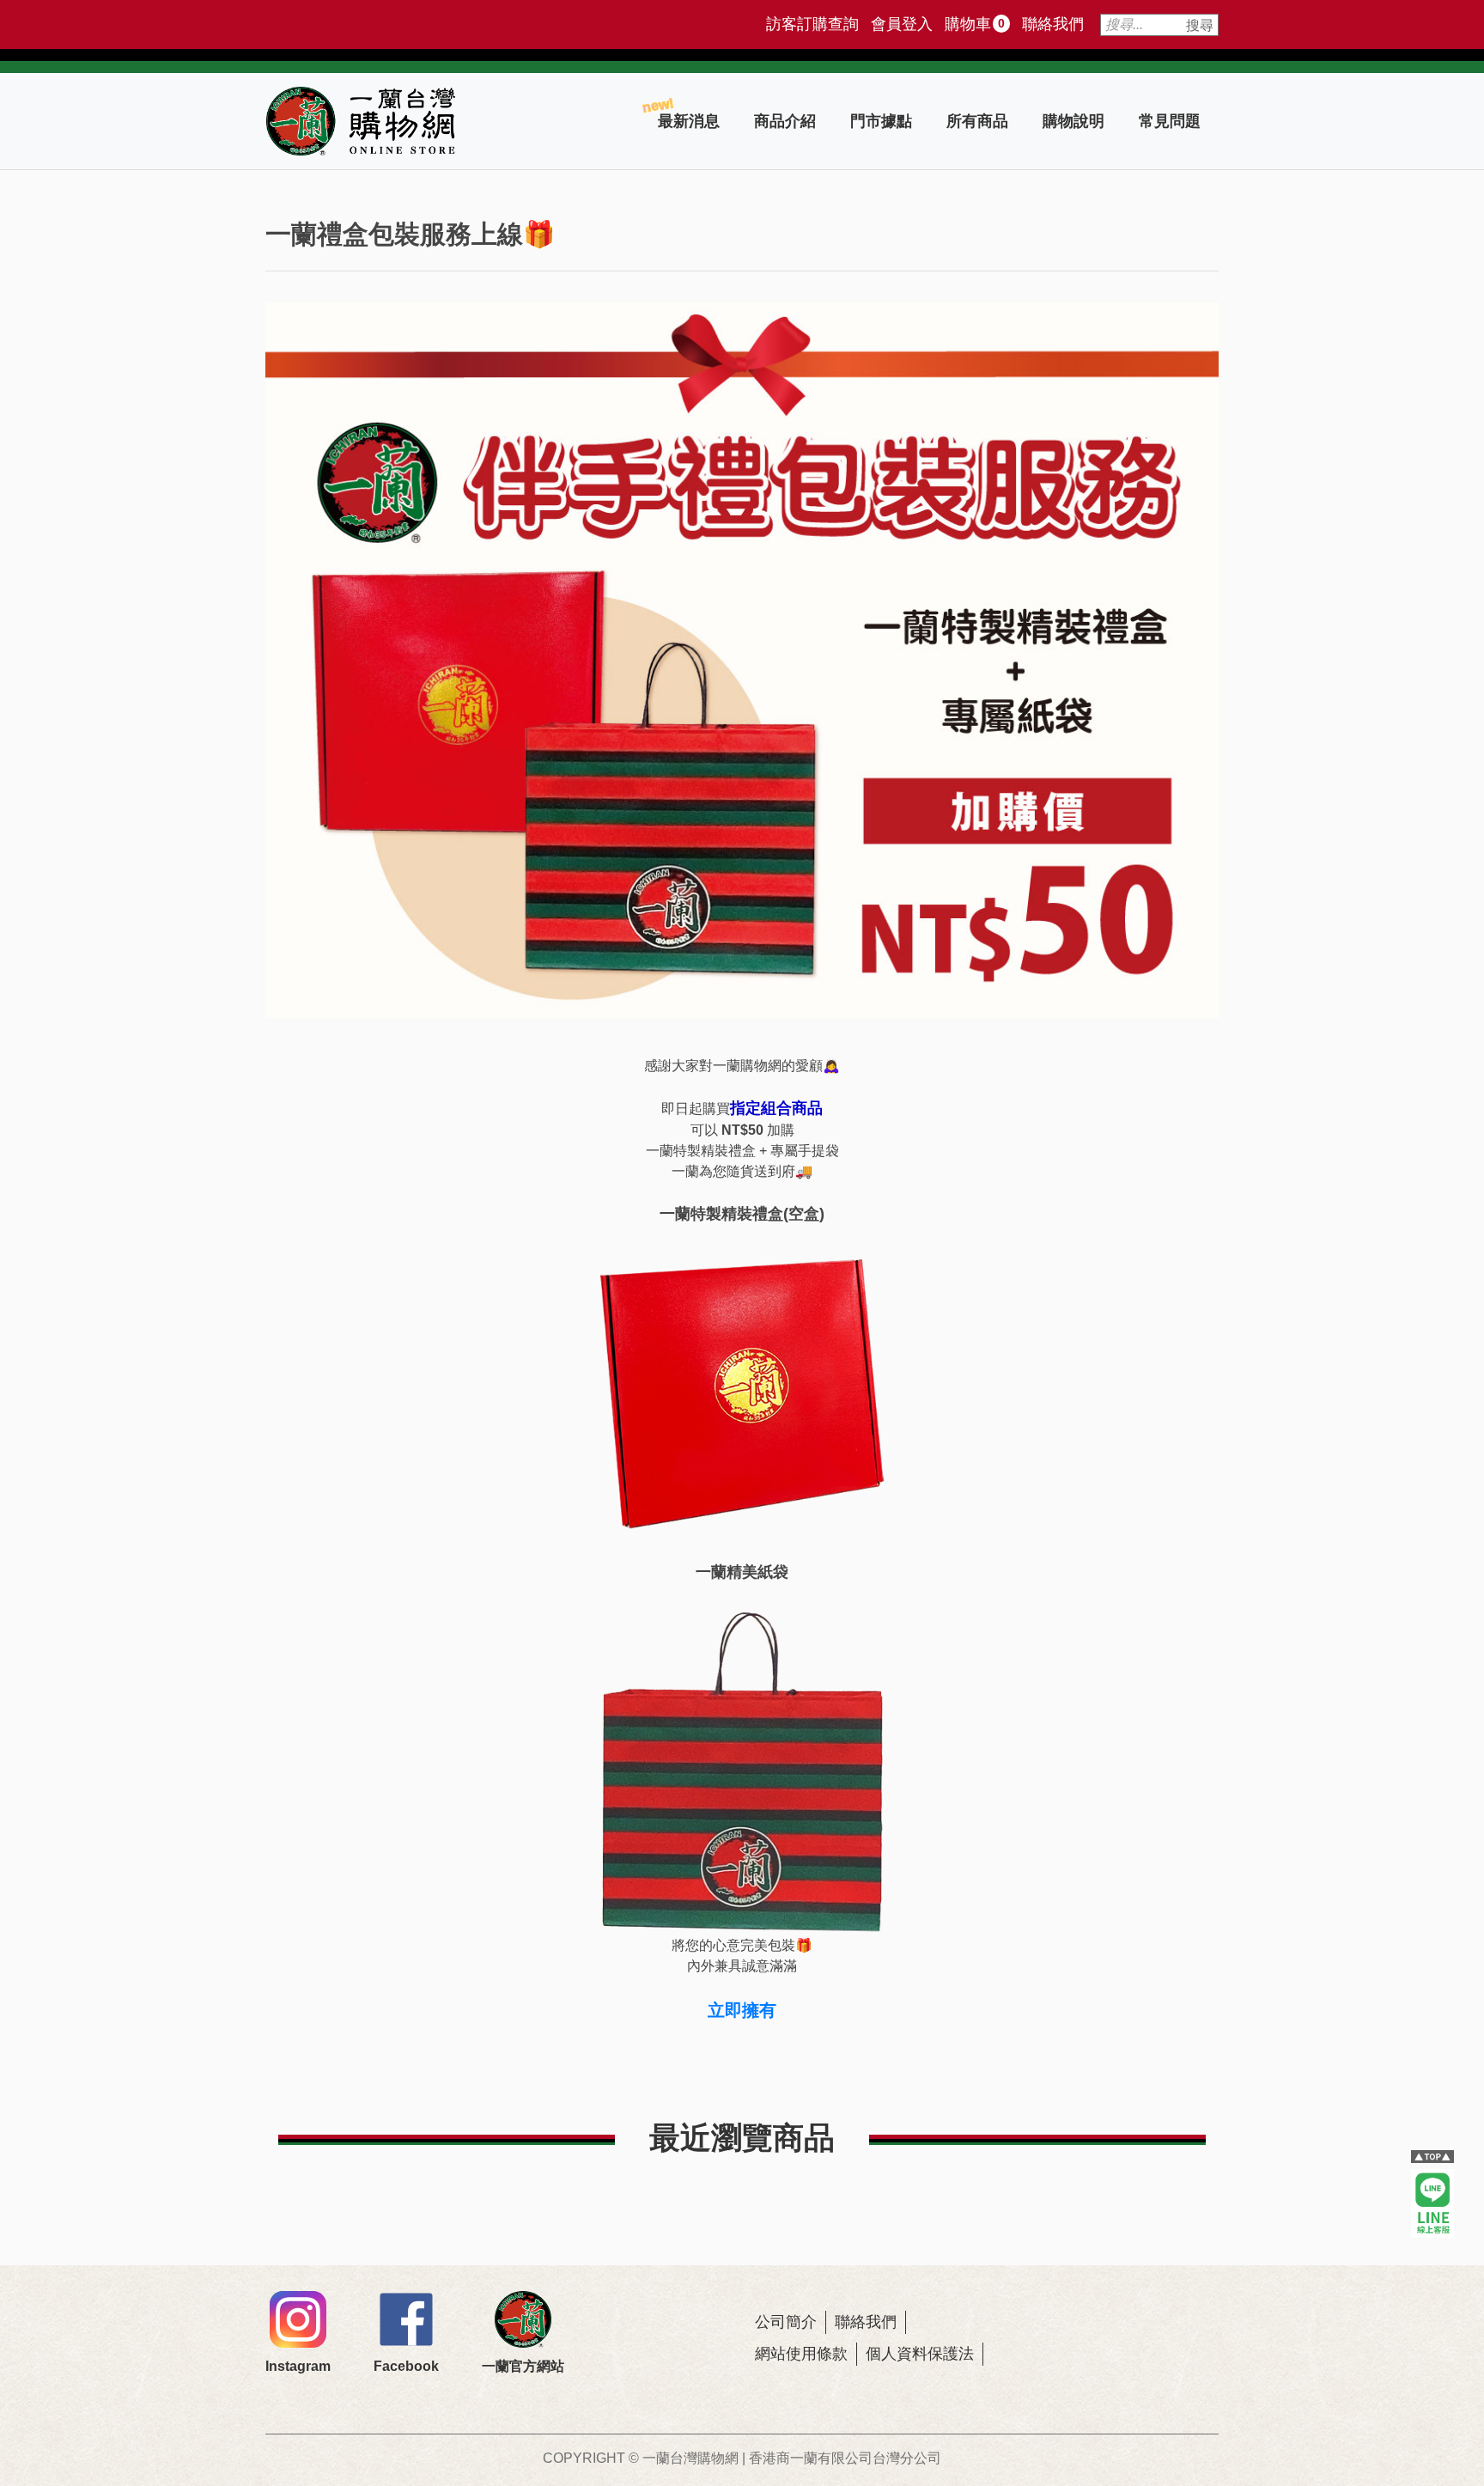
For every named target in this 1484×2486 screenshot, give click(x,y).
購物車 (975, 24)
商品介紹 (785, 121)
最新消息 (689, 121)
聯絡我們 (1053, 24)
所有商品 (977, 121)
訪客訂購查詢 (812, 24)
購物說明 (1073, 121)
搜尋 (1200, 25)
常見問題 (1170, 121)
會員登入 (902, 24)
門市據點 (881, 121)
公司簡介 (786, 2322)
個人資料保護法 (920, 2354)
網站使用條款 (801, 2354)
